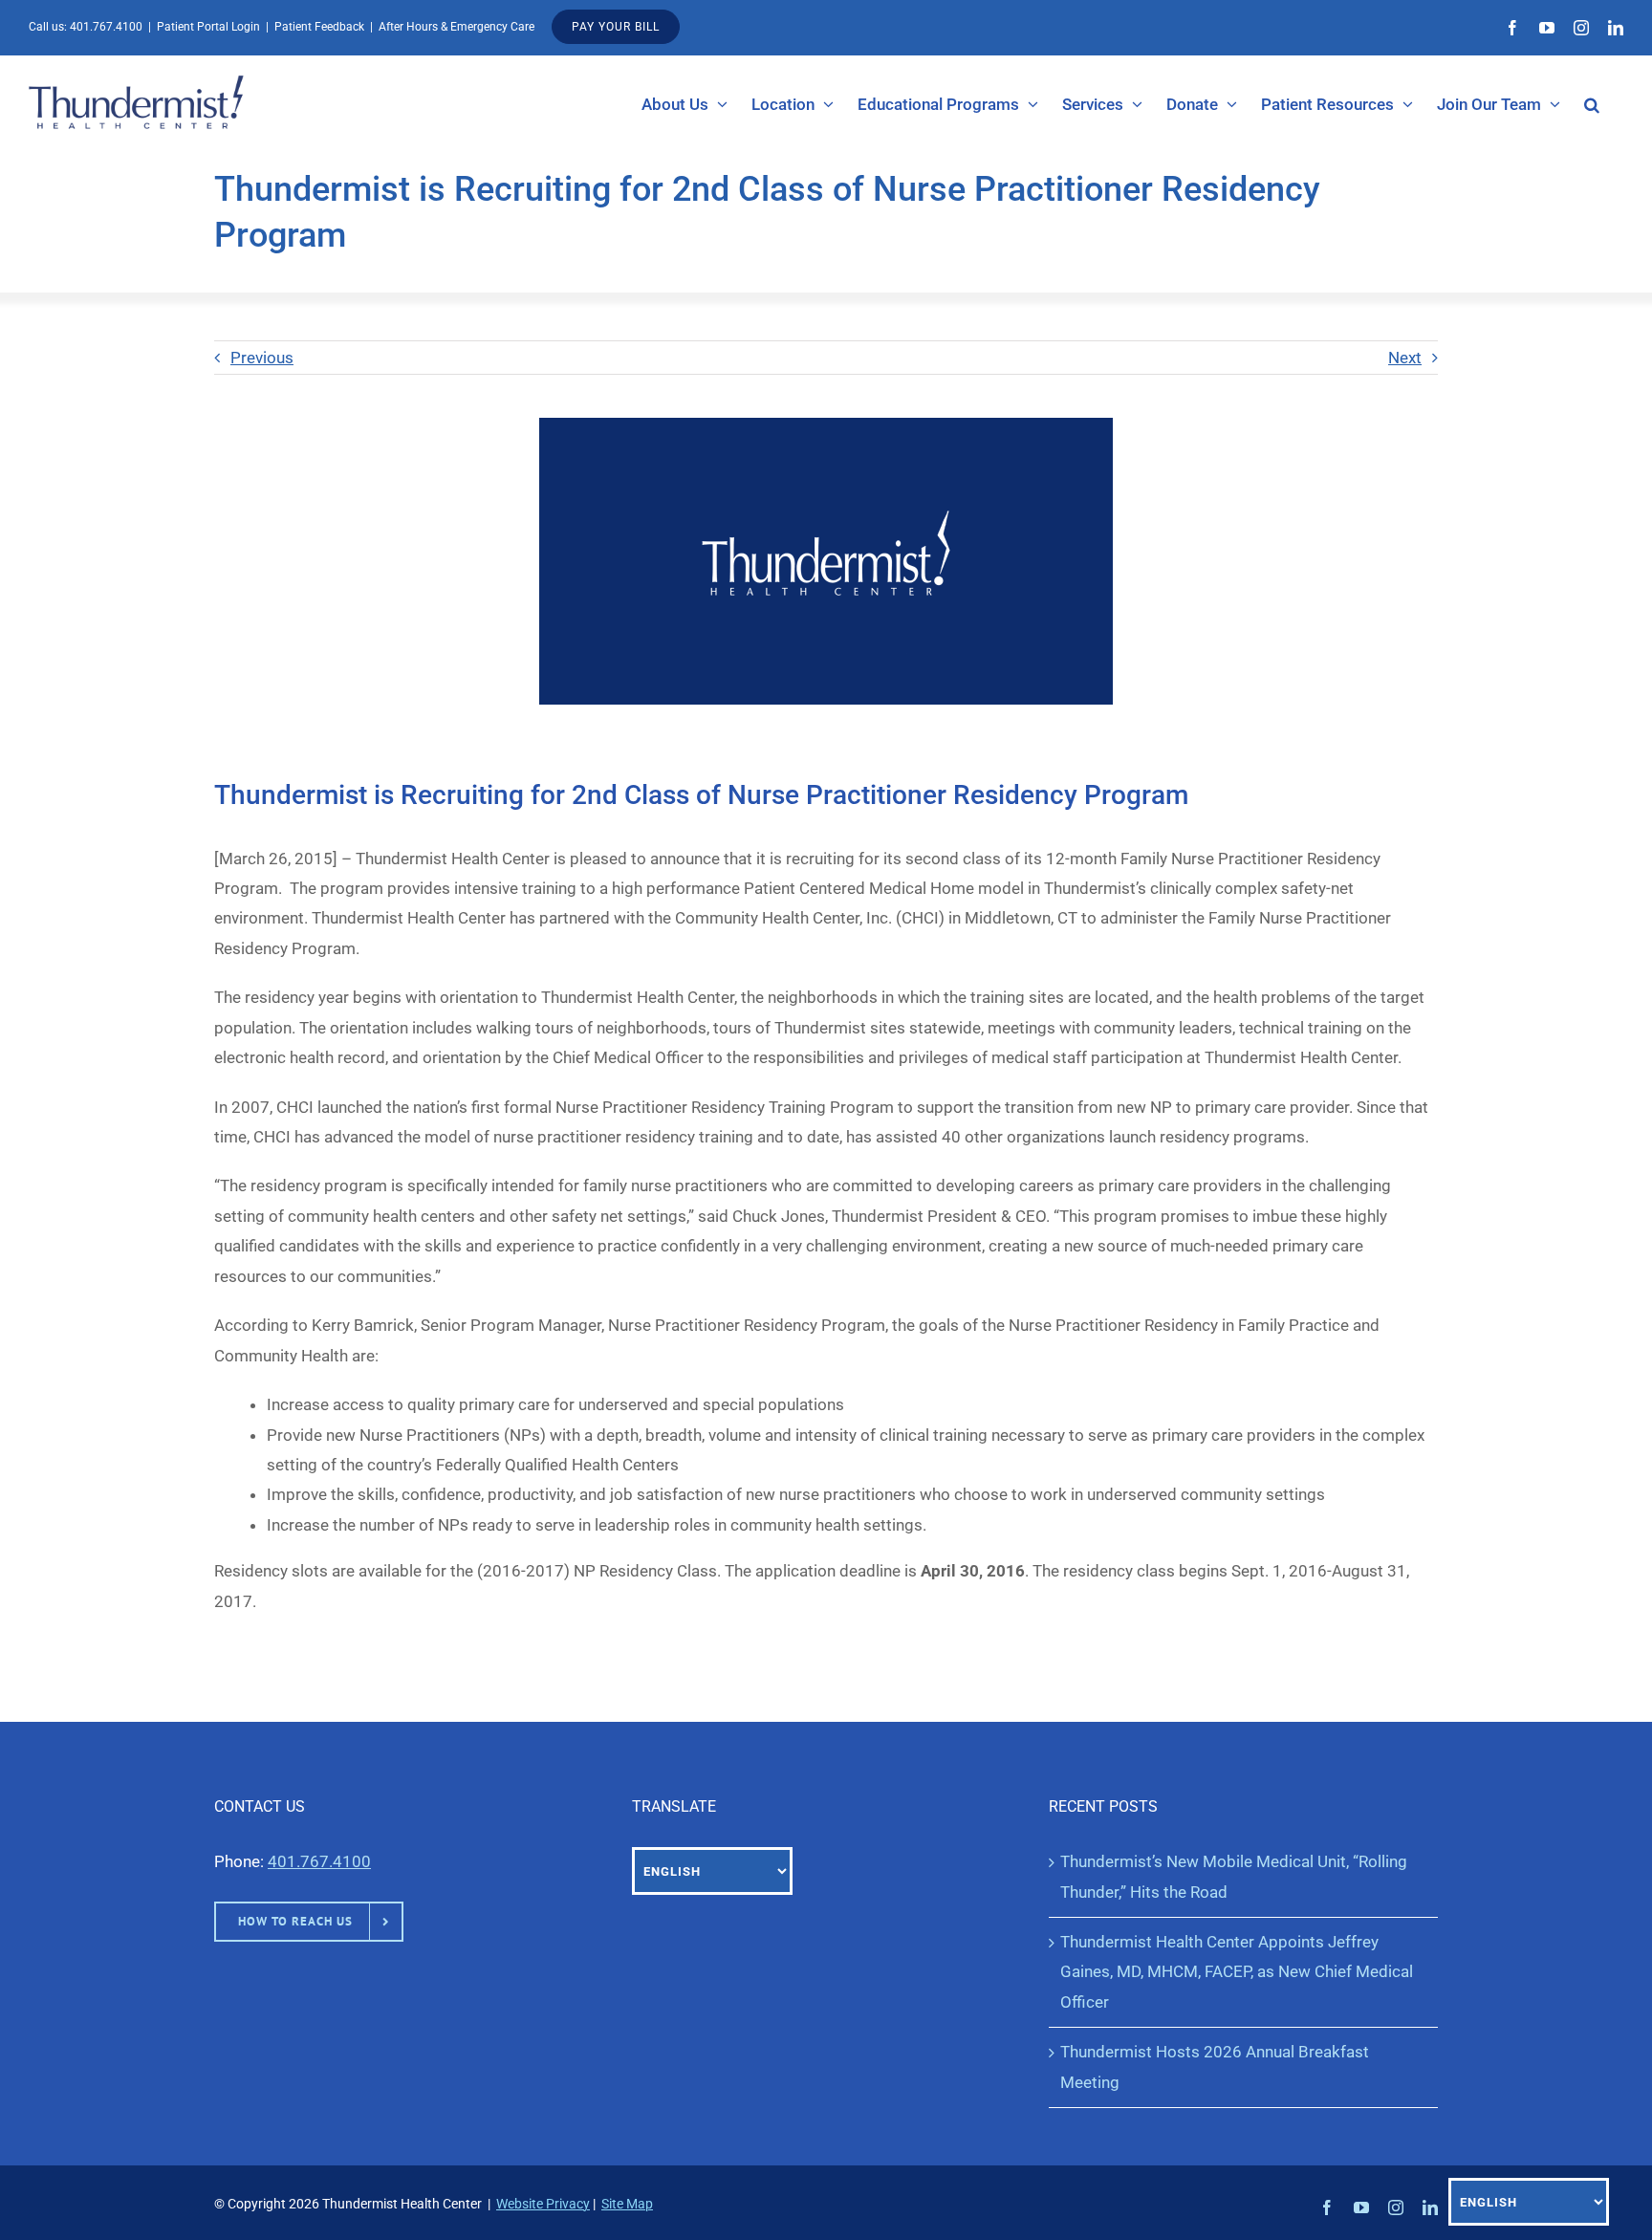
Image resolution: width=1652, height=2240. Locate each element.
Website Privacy (543, 2204)
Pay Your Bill (616, 27)
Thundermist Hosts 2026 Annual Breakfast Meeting (1215, 2066)
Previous (262, 358)
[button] (1592, 104)
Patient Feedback (319, 27)
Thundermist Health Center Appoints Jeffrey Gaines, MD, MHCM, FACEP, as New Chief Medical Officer (1237, 1972)
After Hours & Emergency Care (456, 27)
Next (1405, 358)
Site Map (627, 2204)
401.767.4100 (106, 27)
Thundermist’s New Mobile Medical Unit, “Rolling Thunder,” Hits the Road (1234, 1876)
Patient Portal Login (208, 27)
